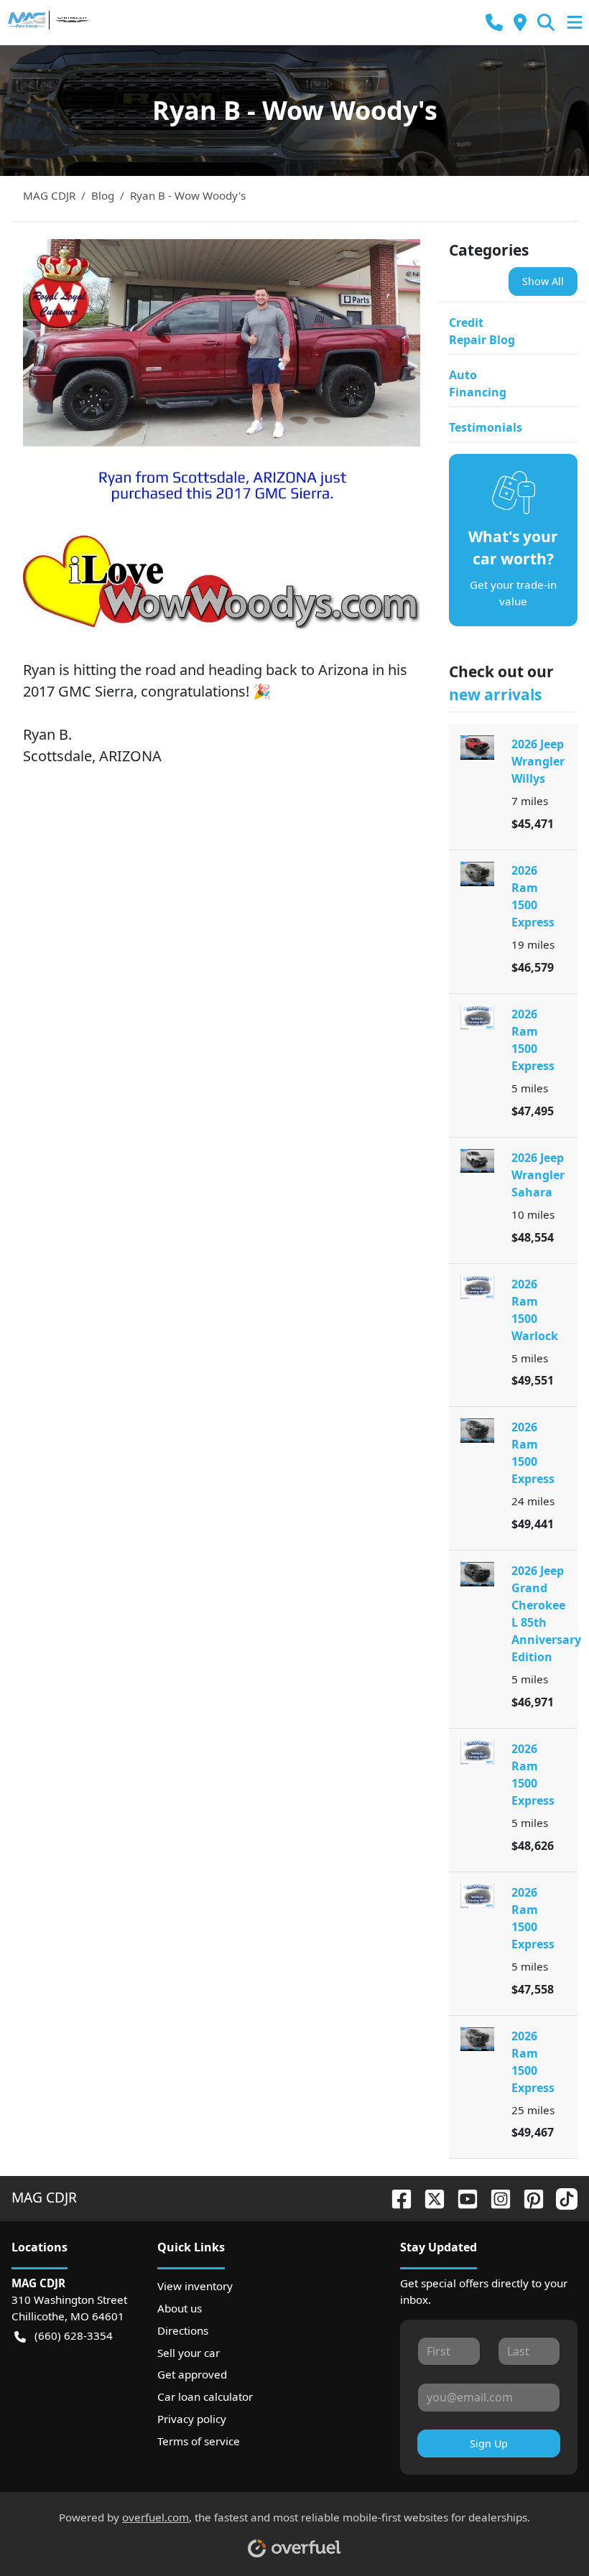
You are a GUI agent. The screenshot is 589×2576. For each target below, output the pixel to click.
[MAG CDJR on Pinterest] (528, 2197)
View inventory (195, 2286)
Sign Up (489, 2444)
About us (180, 2308)
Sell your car (189, 2353)
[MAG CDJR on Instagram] (495, 2197)
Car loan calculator (205, 2396)
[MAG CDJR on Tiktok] (561, 2197)
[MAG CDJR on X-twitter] (429, 2197)
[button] (494, 23)
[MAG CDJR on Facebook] (396, 2197)
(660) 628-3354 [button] (74, 2335)
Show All (543, 281)
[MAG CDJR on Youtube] (462, 2197)
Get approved (192, 2374)
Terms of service (199, 2441)
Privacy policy (192, 2419)
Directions (183, 2330)
